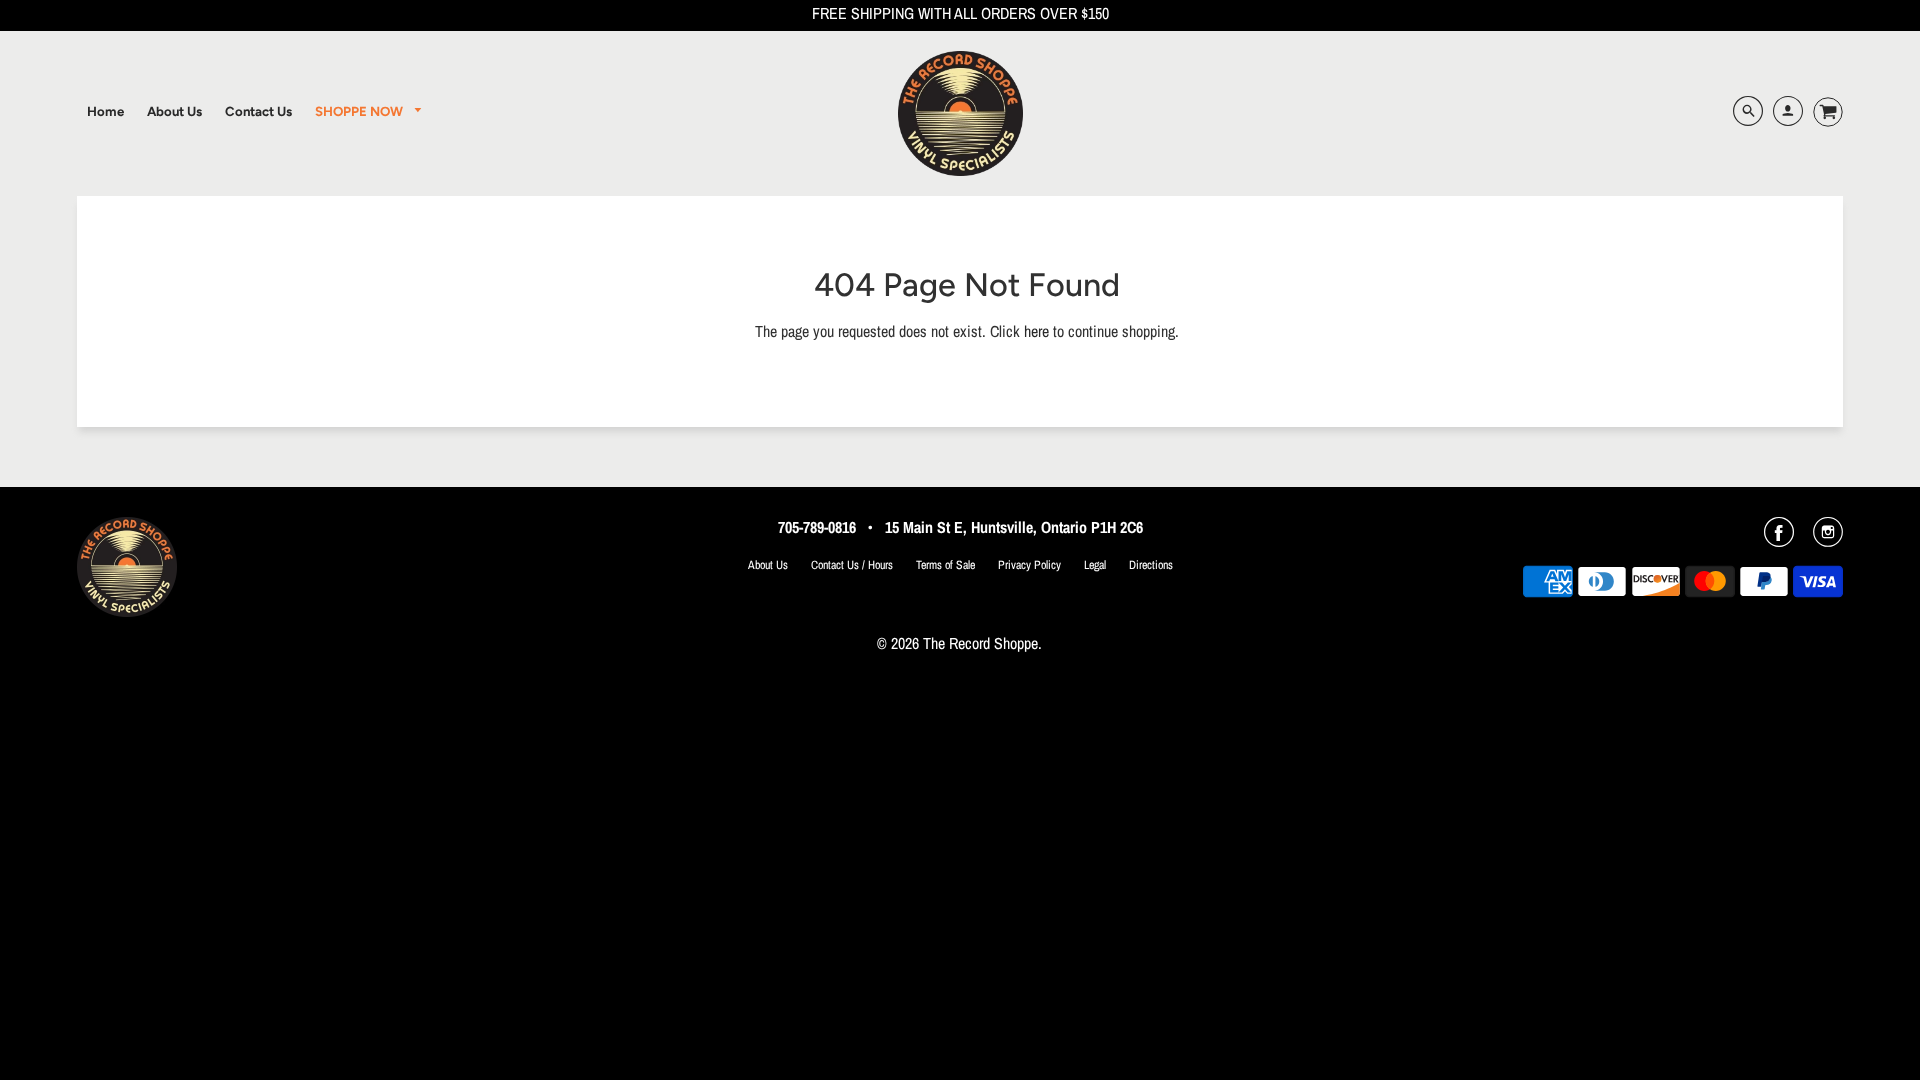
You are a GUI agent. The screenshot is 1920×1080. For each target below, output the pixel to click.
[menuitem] (105, 111)
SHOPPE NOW (360, 111)
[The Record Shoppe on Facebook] (1779, 539)
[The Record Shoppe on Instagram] (1828, 539)
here (1036, 331)
